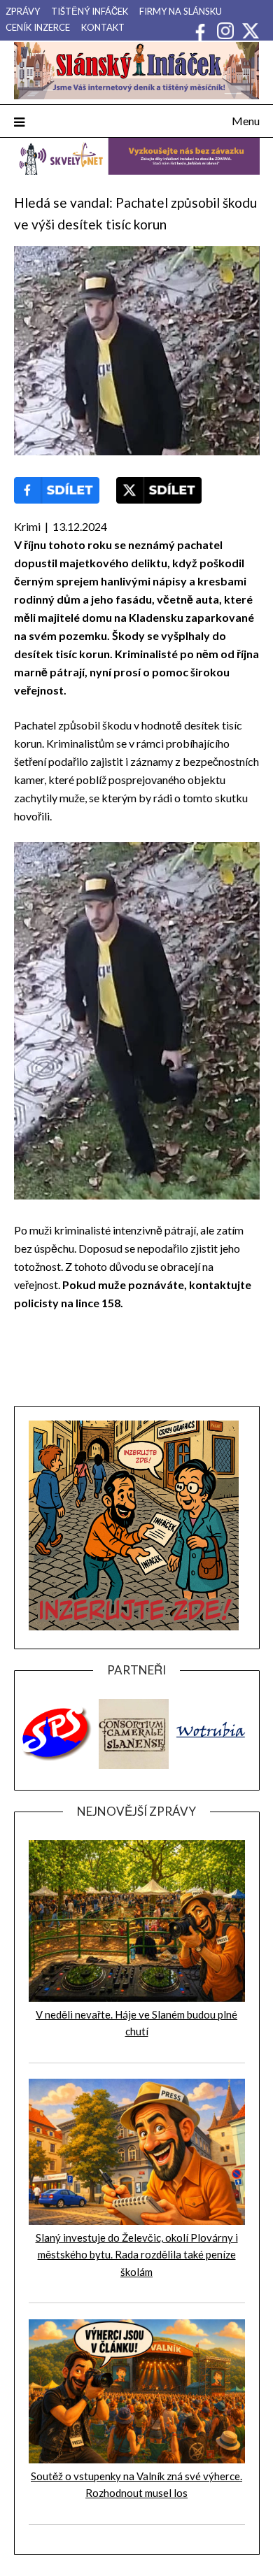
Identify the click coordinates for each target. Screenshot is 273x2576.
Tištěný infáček (90, 11)
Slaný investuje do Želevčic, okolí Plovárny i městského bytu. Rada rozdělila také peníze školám (137, 2255)
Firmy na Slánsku (181, 11)
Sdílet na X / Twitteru (159, 490)
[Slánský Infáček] (137, 71)
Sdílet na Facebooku (57, 490)
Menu (246, 121)
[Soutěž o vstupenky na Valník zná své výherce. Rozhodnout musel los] (137, 2459)
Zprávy (23, 11)
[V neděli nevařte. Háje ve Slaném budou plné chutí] (137, 1998)
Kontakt (103, 27)
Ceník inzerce (38, 27)
